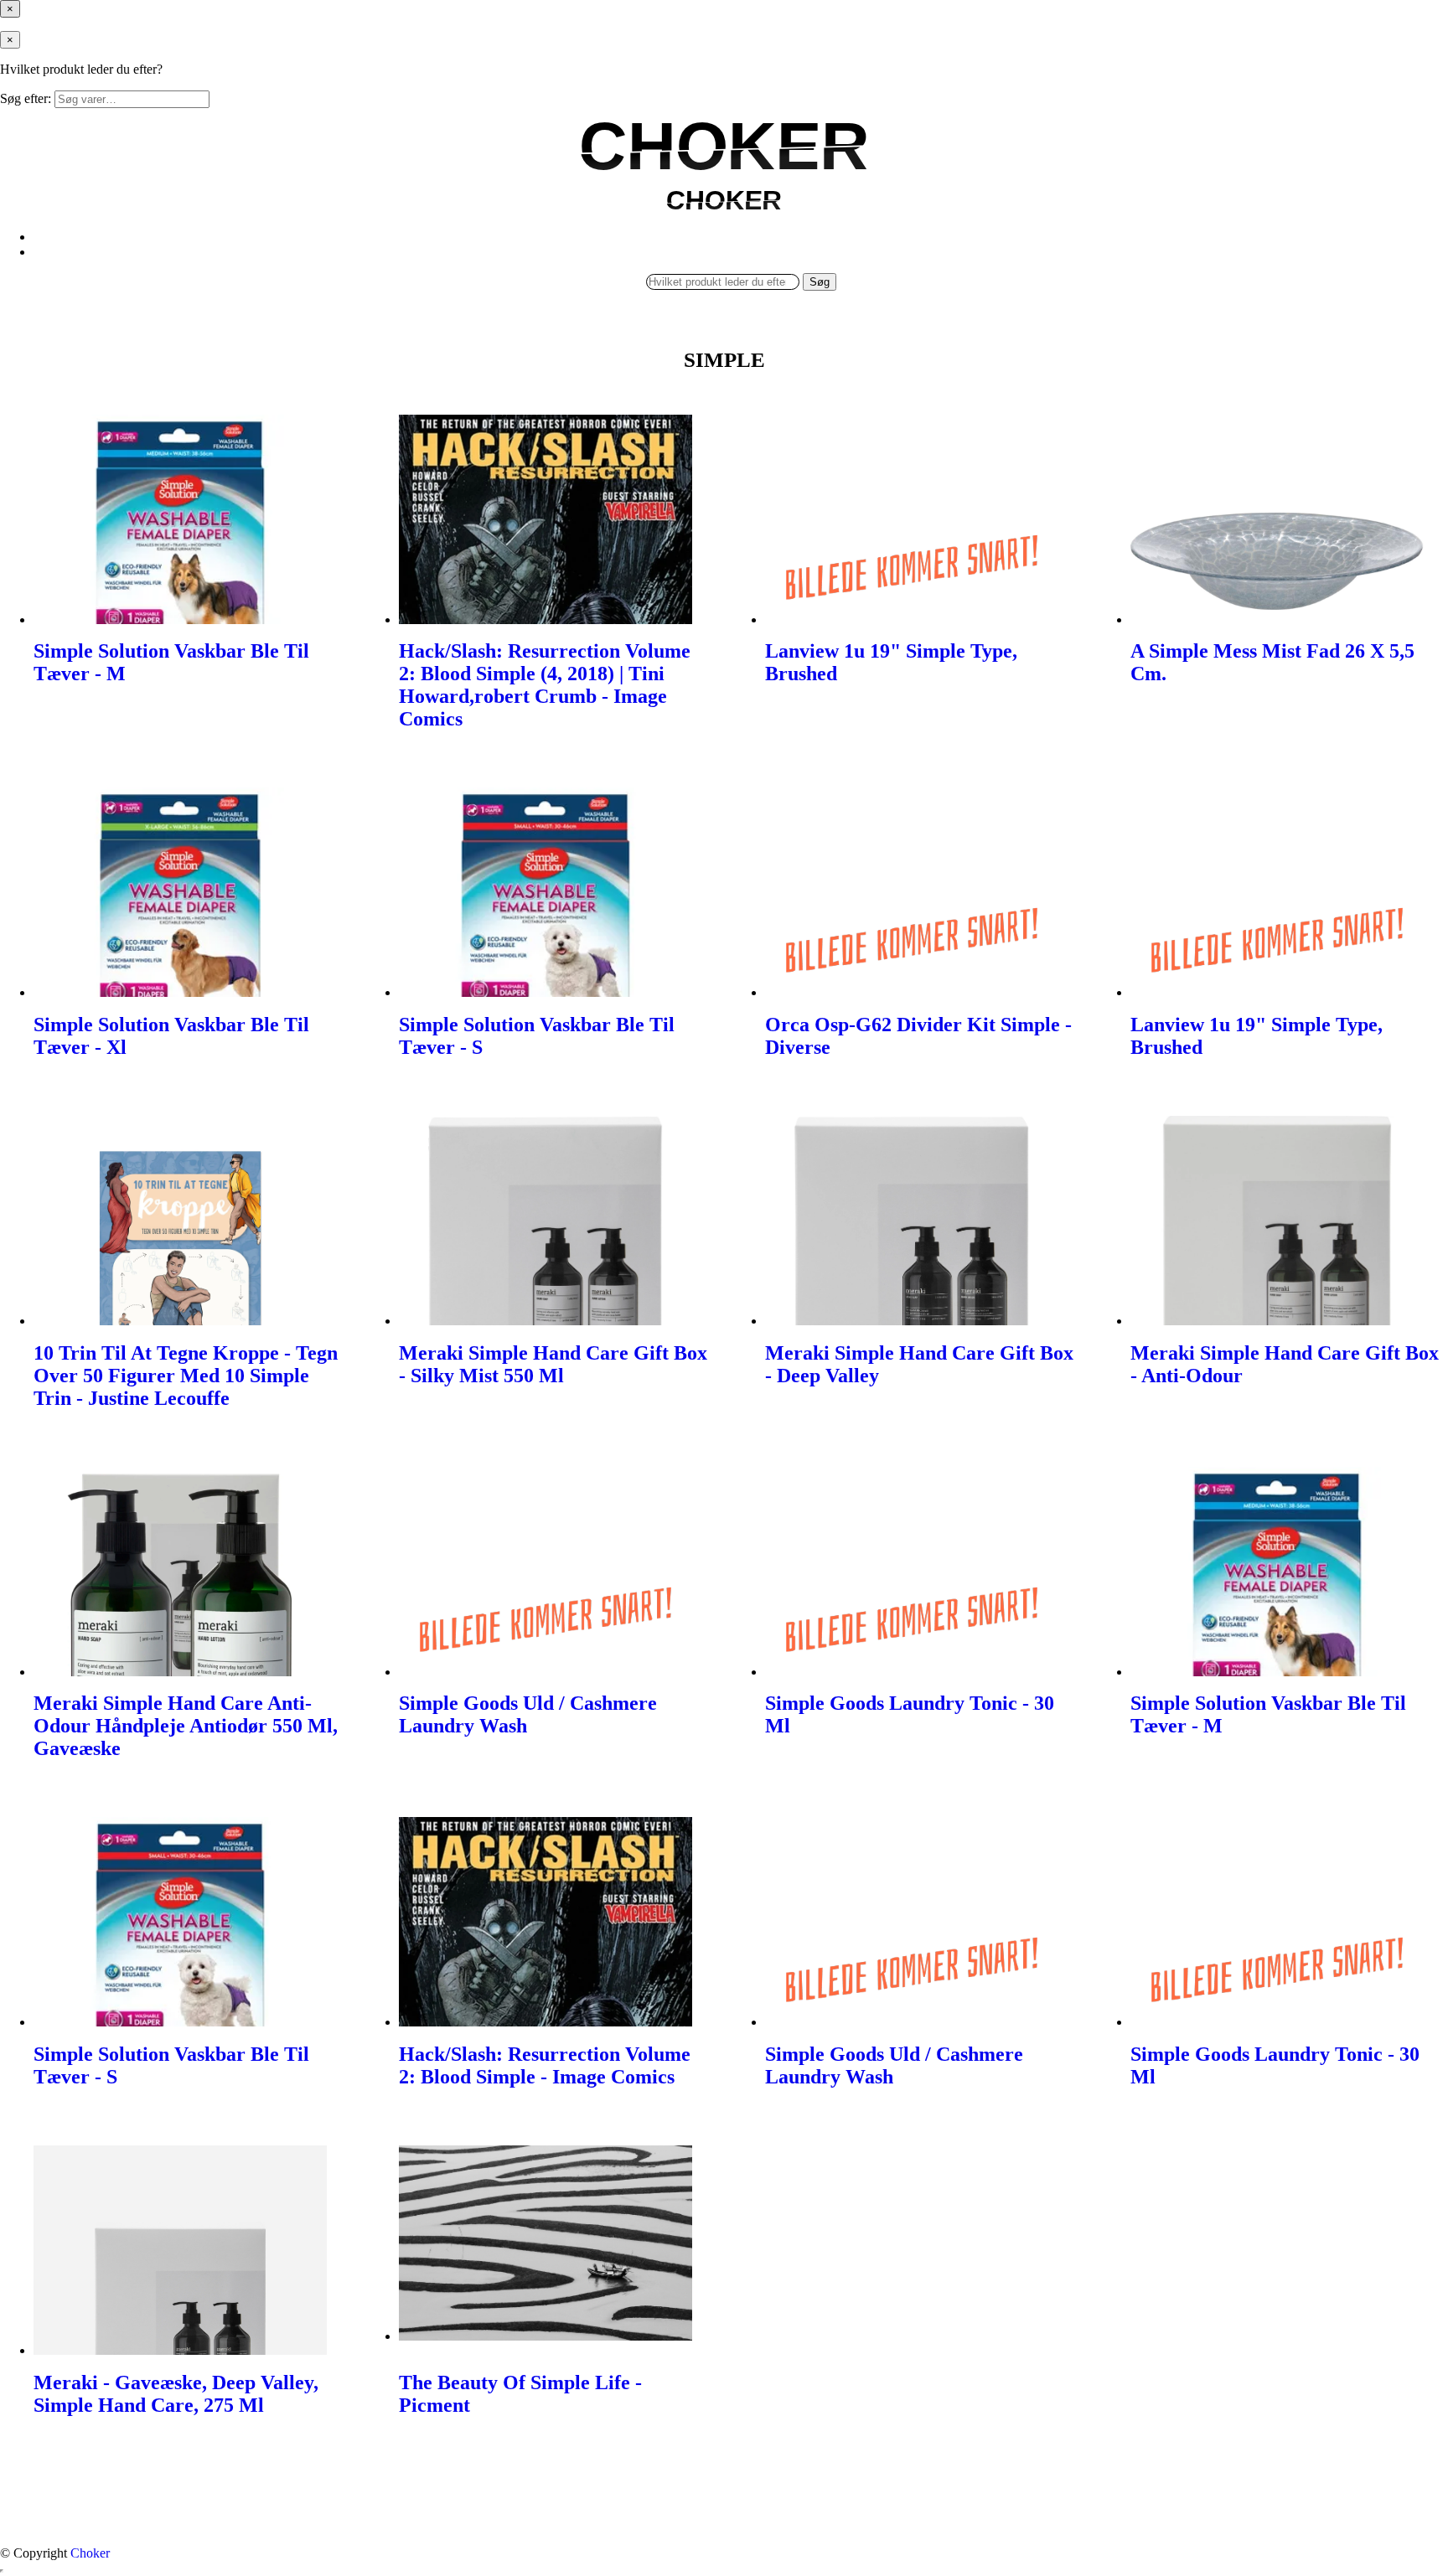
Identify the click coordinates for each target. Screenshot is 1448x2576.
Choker (90, 2553)
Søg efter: (26, 98)
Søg (820, 282)
